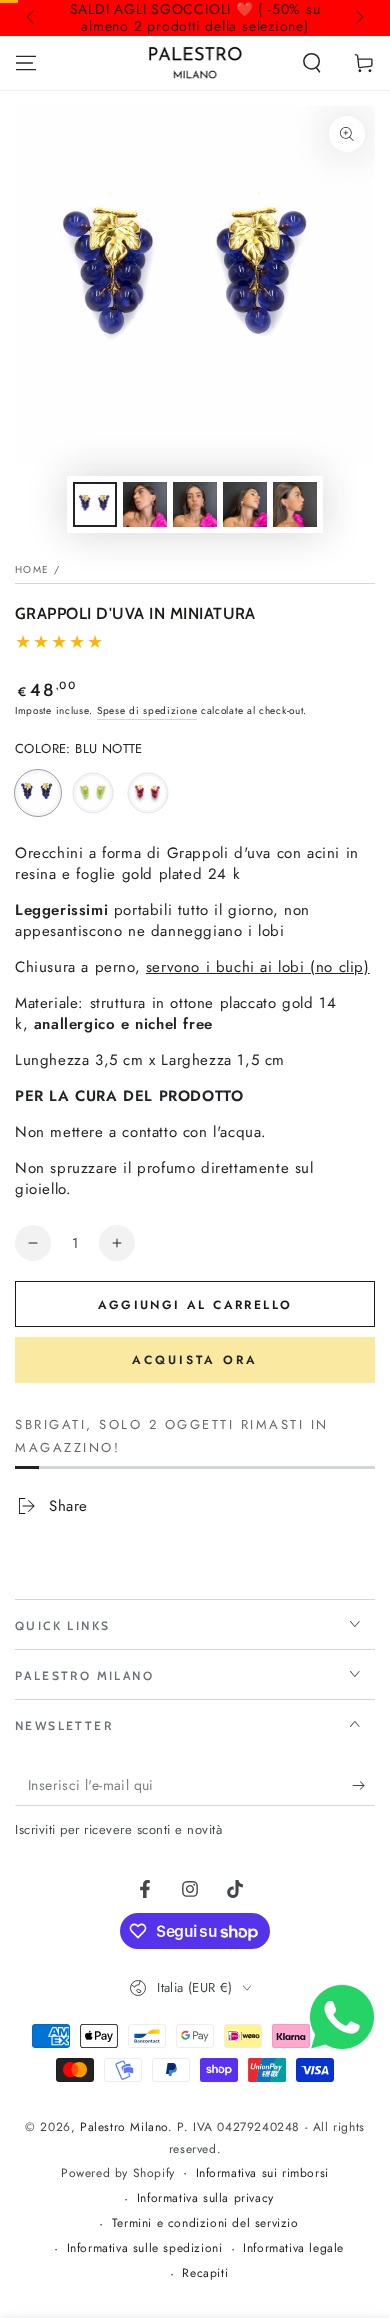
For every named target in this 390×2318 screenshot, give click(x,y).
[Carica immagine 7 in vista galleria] (295, 504)
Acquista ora (195, 1360)
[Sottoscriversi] (363, 1786)
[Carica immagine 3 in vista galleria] (145, 504)
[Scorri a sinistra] (32, 18)
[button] (312, 63)
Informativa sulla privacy (205, 2198)
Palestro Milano (124, 2127)
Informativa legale (293, 2248)
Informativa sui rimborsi (262, 2173)
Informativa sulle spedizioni (145, 2248)
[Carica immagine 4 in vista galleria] (195, 504)
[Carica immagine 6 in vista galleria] (245, 504)
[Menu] (26, 63)
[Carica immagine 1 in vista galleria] (95, 504)
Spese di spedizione (147, 710)
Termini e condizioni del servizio (205, 2223)
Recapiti (205, 2273)
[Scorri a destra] (358, 18)
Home (32, 569)
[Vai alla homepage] (195, 63)
